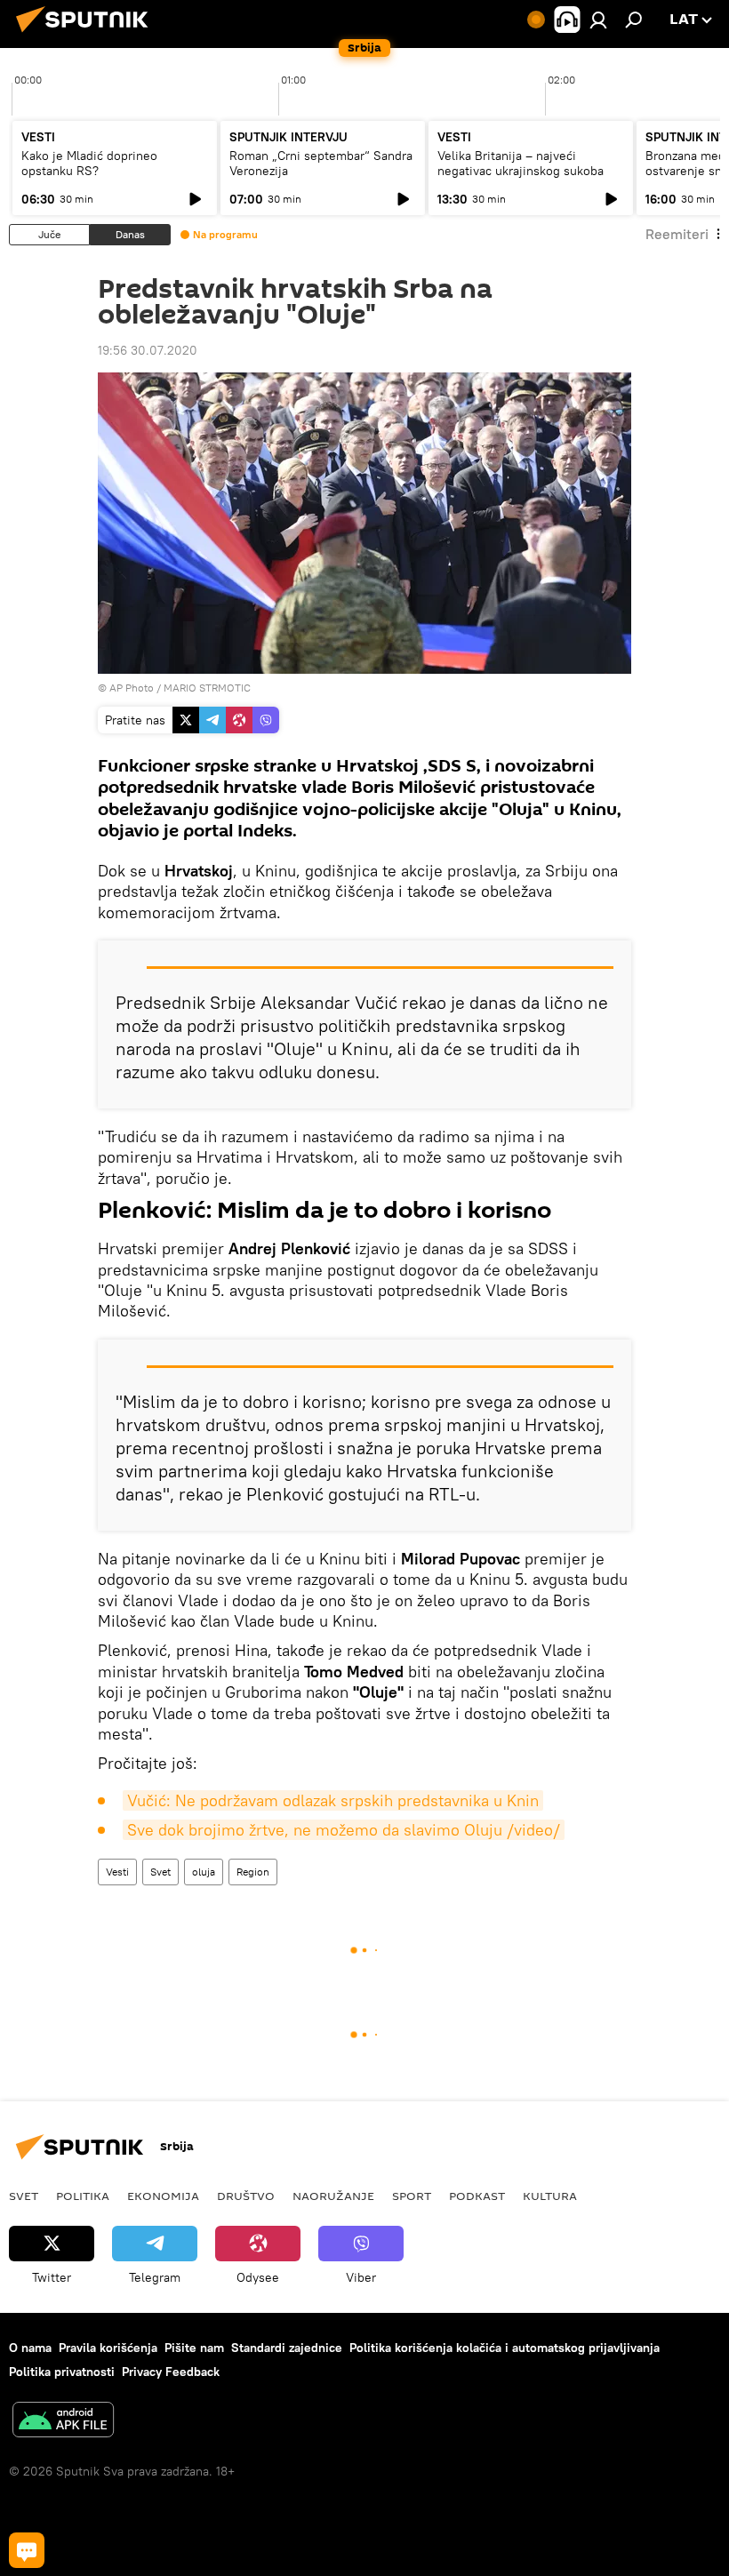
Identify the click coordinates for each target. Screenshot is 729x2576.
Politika (83, 2196)
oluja (204, 1872)
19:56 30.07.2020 (148, 350)
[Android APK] (63, 2422)
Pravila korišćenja (108, 2348)
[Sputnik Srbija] (87, 35)
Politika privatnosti (62, 2372)
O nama (30, 2348)
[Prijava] (598, 20)
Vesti (117, 1872)
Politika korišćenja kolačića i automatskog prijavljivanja (505, 2348)
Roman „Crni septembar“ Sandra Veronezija (321, 163)
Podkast (477, 2196)
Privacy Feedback (171, 2372)
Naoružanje (333, 2196)
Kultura (550, 2196)
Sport (412, 2196)
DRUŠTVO (246, 2196)
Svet (160, 1872)
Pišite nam (194, 2348)
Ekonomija (163, 2196)
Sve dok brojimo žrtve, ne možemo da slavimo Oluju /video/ (344, 1830)
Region (253, 1872)
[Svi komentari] (27, 2550)
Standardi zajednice (287, 2348)
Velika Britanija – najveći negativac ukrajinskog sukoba (521, 163)
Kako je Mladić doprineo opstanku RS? (89, 163)
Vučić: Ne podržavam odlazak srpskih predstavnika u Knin (333, 1800)
